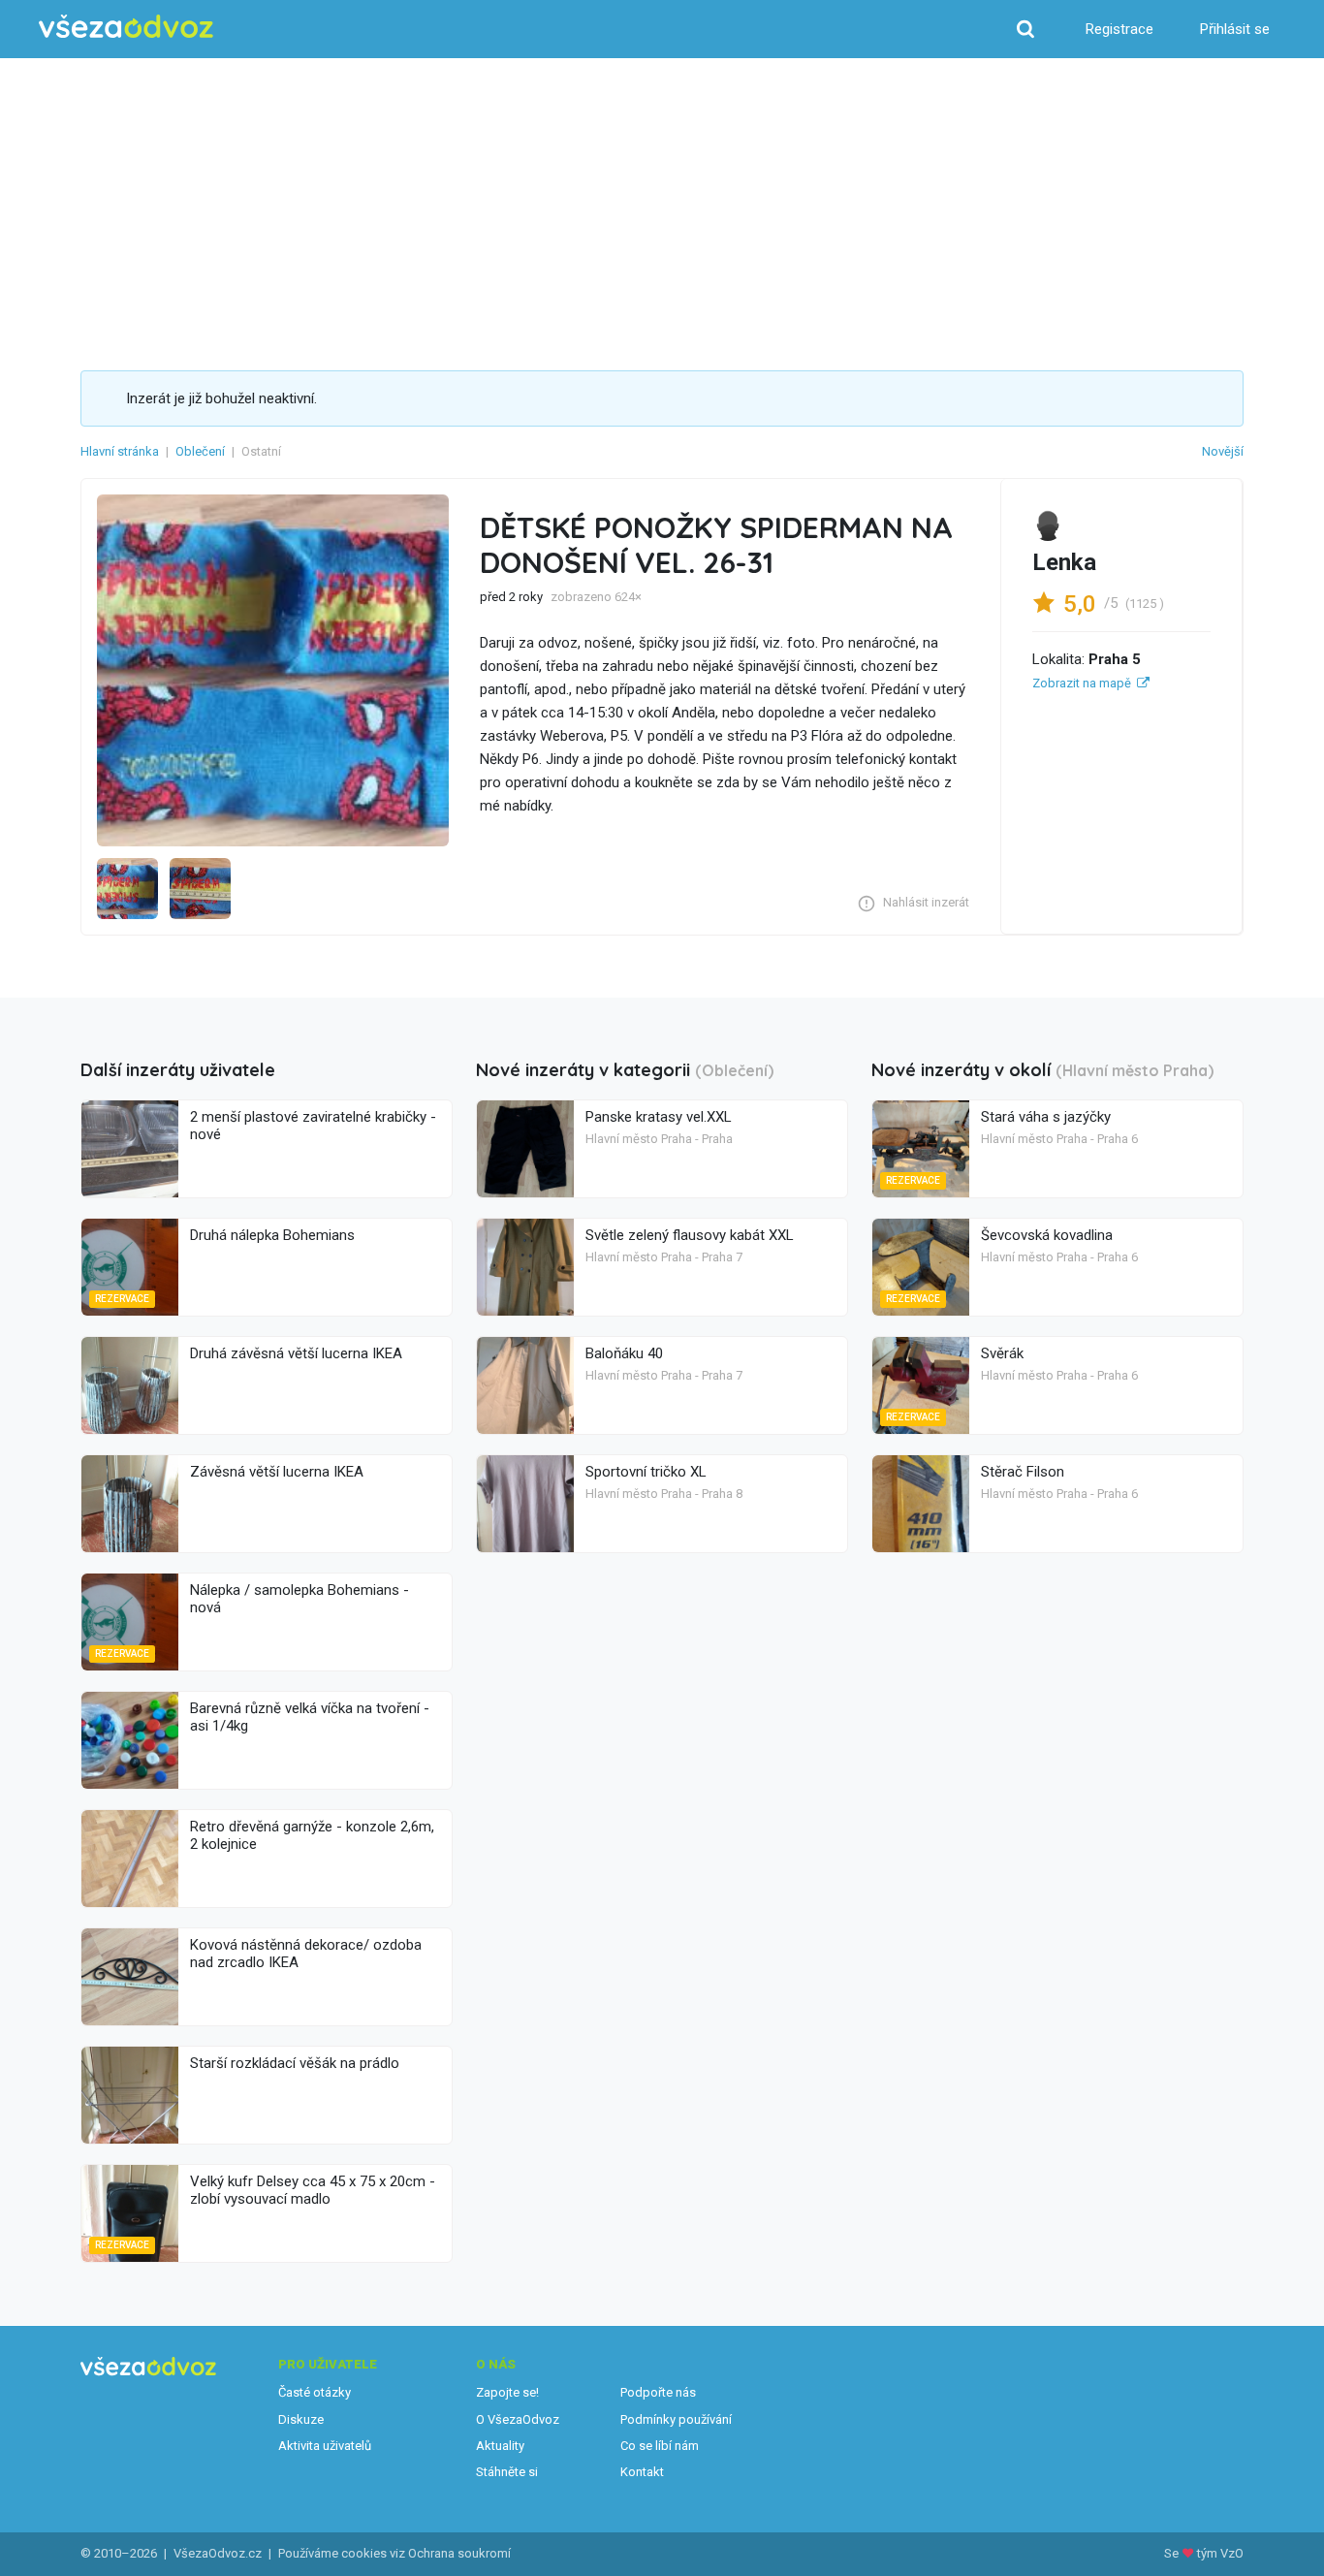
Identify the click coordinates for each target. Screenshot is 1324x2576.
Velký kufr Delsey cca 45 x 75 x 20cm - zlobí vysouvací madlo (313, 2190)
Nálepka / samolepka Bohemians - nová (299, 1599)
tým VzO (1220, 2553)
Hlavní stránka (120, 451)
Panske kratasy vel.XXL (659, 1117)
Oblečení (200, 451)
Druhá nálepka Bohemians (272, 1235)
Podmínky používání (676, 2419)
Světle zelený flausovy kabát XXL (690, 1235)
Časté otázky (315, 2392)
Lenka (1064, 562)
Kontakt (642, 2472)
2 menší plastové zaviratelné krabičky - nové (313, 1126)
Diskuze (301, 2419)
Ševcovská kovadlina (1047, 1235)
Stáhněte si (507, 2472)
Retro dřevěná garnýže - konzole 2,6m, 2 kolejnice (312, 1835)
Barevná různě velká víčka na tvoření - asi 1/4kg (310, 1717)
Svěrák (1002, 1353)
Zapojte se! (507, 2392)
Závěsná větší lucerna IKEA (277, 1472)
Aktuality (500, 2446)
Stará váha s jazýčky (1046, 1117)
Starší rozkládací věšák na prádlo (295, 2063)
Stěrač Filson (1023, 1472)
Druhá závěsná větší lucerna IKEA (296, 1353)
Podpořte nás (658, 2392)
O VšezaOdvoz (518, 2419)
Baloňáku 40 (624, 1353)
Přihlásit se (1235, 29)
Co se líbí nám (660, 2446)
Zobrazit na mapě (1082, 683)
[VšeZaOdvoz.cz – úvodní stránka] (126, 27)
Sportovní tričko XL (646, 1472)
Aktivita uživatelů (325, 2446)
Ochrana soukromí (459, 2553)
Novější (1223, 451)
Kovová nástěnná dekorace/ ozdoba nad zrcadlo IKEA (306, 1954)
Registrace (1119, 29)
